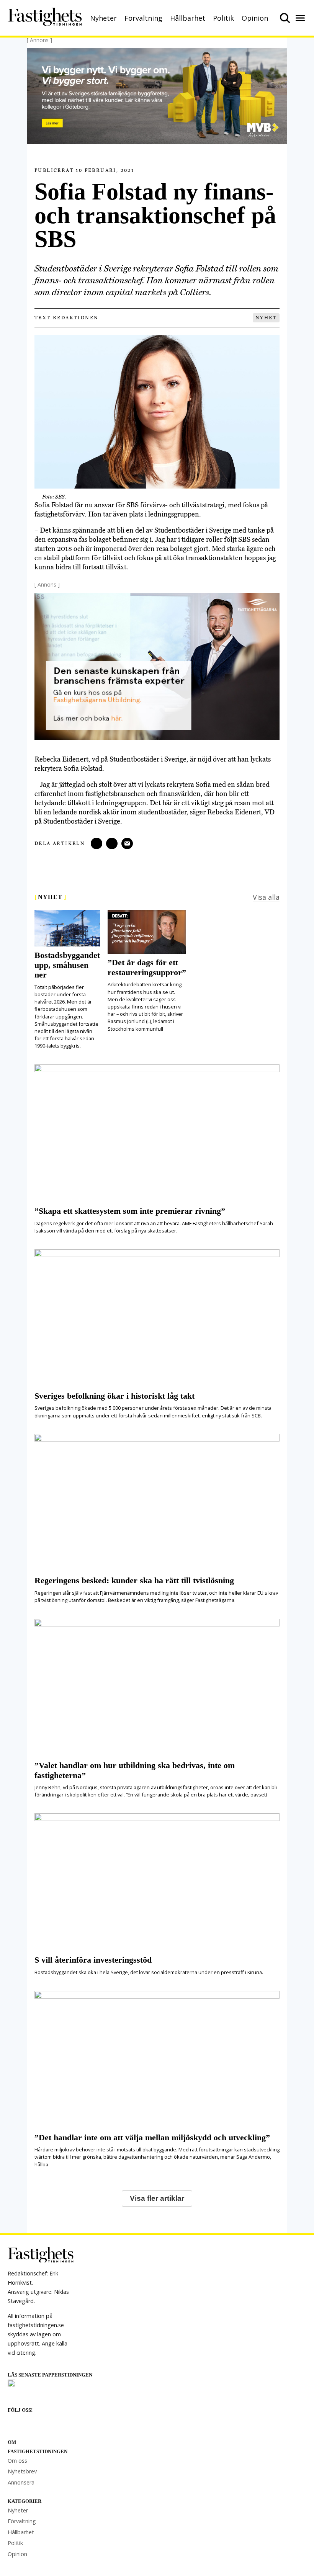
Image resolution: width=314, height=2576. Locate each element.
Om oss (17, 2461)
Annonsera (21, 2482)
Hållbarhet (188, 18)
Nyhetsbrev (22, 2471)
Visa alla (266, 897)
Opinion (255, 18)
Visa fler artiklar (157, 2198)
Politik (223, 18)
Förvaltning (143, 18)
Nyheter (103, 18)
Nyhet (266, 318)
